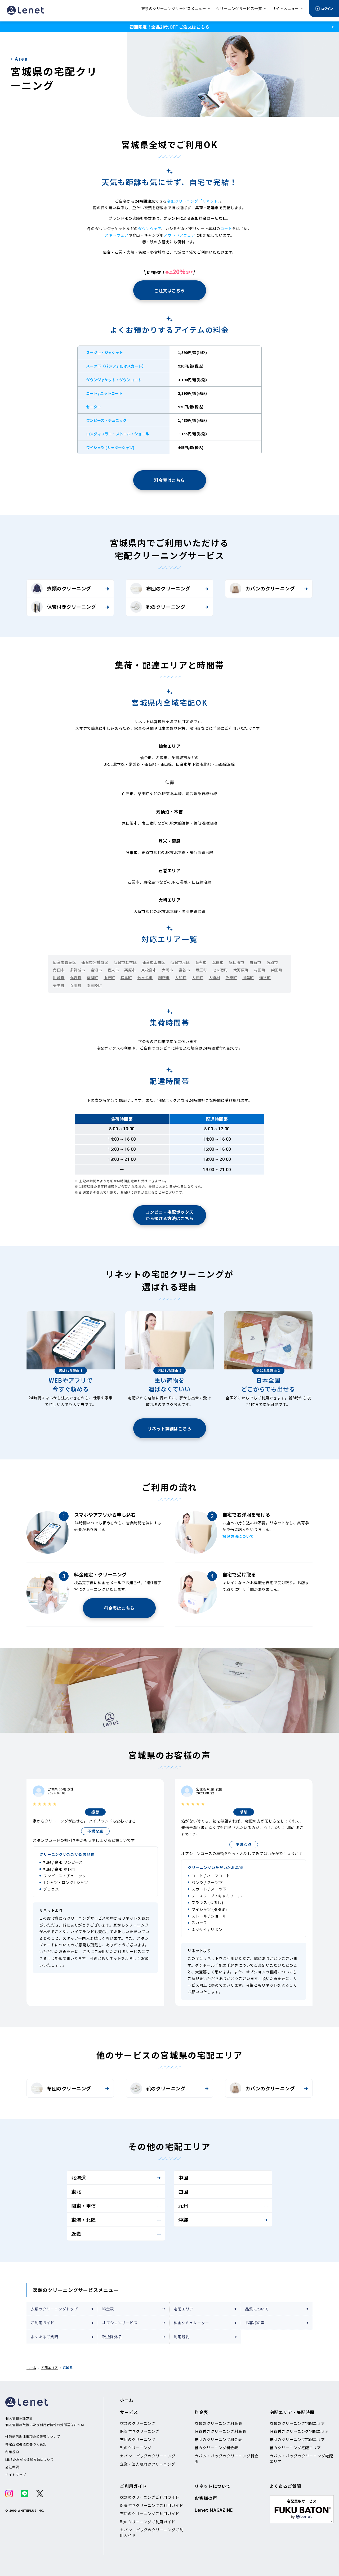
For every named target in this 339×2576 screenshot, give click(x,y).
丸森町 (76, 978)
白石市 (255, 962)
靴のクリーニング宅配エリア (295, 2448)
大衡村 (215, 978)
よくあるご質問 (44, 2337)
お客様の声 (255, 2323)
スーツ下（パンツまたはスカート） (116, 366)
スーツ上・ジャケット (104, 352)
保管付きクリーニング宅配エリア (299, 2431)
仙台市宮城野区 (95, 962)
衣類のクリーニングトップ (54, 2309)
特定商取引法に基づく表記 (26, 2444)
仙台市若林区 (125, 962)
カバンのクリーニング (270, 588)
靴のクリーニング (166, 607)
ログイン (327, 8)
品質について (257, 2309)
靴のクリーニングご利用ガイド (148, 2522)
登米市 (113, 970)
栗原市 (130, 970)
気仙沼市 (237, 962)
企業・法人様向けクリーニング (148, 2464)
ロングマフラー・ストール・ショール (118, 434)
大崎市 (168, 970)
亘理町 (92, 978)
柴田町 (277, 970)
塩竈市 (218, 962)
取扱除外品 (112, 2337)
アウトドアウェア (179, 235)
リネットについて (213, 2486)
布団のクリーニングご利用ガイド (150, 2514)
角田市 (59, 970)
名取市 (272, 962)
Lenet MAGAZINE (214, 2510)
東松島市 (149, 970)
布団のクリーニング (168, 588)
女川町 (76, 985)
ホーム (31, 2367)
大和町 (181, 978)
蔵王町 (202, 970)
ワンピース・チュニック (106, 420)
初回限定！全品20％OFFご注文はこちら (169, 27)
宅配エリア (184, 2309)
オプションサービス (120, 2323)
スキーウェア (117, 235)
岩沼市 (96, 970)
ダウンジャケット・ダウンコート (114, 380)
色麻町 (231, 978)
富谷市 (185, 970)
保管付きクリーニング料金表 (220, 2431)
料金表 (108, 2309)
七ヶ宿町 (220, 970)
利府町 (164, 978)
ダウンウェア (150, 229)
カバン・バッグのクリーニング (148, 2456)
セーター (93, 407)
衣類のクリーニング (69, 588)
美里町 (59, 985)
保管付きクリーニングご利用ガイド (152, 2505)
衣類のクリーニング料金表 (218, 2423)
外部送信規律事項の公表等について (33, 2436)
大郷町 (198, 978)
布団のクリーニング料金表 (218, 2439)
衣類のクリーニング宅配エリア (297, 2423)
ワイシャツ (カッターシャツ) (110, 447)
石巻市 (201, 962)
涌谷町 (265, 978)
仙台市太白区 (154, 962)
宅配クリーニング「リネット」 (193, 201)
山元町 (109, 978)
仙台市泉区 (180, 962)
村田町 (260, 970)
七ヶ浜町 (145, 978)
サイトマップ (16, 2475)
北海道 (79, 2178)
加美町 (248, 978)
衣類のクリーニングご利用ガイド (150, 2497)
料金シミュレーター (191, 2323)
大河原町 (241, 970)
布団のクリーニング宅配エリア (297, 2439)
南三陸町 (94, 985)
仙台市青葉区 (64, 962)
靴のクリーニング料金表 (217, 2448)
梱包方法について (238, 1536)
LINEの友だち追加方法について (30, 2459)
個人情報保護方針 (19, 2418)
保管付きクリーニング (71, 607)
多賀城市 (78, 970)
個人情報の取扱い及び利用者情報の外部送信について (45, 2427)
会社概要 (12, 2467)
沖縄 (183, 2220)
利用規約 (182, 2337)
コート (226, 229)
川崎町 (59, 978)
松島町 (126, 978)
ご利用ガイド (43, 2323)
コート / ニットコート (104, 393)
